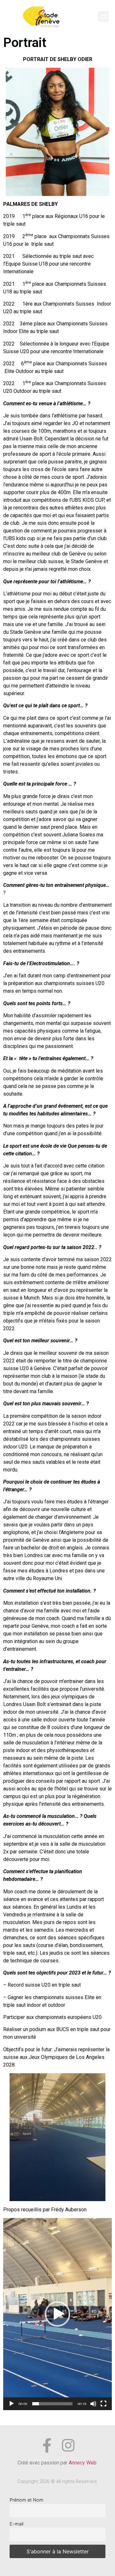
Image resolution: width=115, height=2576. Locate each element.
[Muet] (93, 2404)
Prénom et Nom (27, 2500)
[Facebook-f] (47, 2445)
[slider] (52, 2404)
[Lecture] (11, 2404)
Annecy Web (83, 2463)
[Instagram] (68, 2445)
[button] (103, 16)
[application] (57, 2314)
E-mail (16, 2524)
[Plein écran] (103, 2404)
